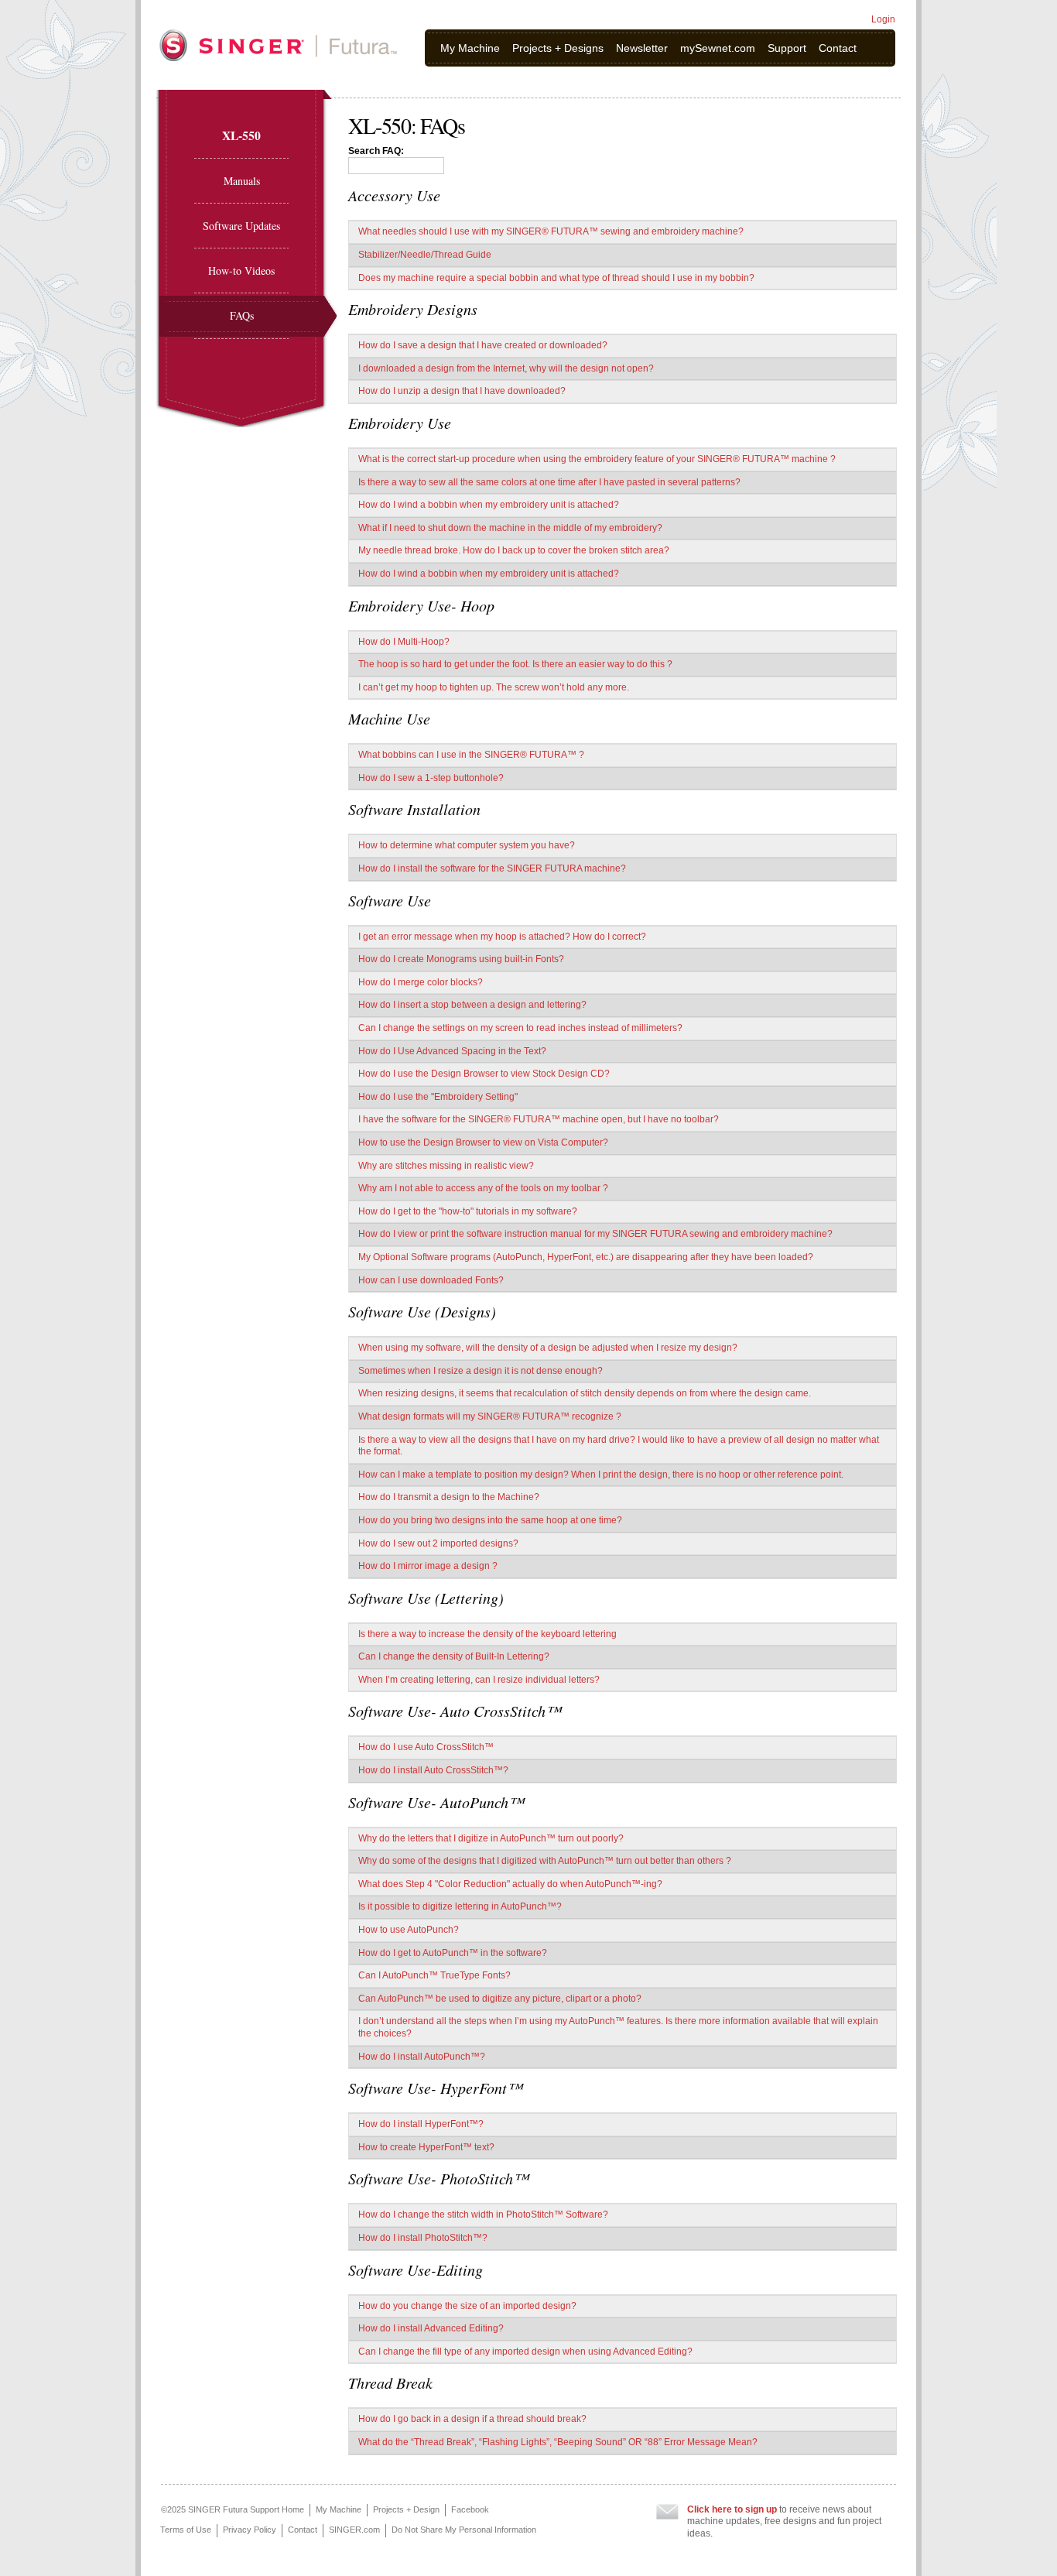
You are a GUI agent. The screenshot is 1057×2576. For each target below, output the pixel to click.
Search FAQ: (376, 151)
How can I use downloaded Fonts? (431, 1280)
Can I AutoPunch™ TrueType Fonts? (434, 1975)
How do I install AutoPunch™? (422, 2057)
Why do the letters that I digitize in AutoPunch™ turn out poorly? (491, 1838)
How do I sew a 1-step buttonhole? (431, 778)
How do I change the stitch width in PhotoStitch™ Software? (483, 2215)
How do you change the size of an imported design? (467, 2306)
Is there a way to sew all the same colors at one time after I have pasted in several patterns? (549, 482)
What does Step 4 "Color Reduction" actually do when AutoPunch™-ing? (510, 1884)
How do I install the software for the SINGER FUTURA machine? (492, 868)
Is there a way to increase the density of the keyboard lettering (487, 1634)
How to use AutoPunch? (409, 1930)
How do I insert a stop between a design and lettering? (472, 1005)
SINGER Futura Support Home (246, 2509)
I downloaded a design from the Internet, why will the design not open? (506, 368)
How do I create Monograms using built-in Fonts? (461, 959)
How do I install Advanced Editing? (431, 2328)
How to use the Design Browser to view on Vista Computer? (483, 1142)
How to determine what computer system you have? (467, 845)
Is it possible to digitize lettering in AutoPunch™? (460, 1906)
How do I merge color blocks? (421, 982)
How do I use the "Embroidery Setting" (438, 1097)
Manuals (242, 181)
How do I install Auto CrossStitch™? (433, 1770)
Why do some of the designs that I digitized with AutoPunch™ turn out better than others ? (545, 1861)
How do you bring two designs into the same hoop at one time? (490, 1520)
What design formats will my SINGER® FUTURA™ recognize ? (490, 1416)
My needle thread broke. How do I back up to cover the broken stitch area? (514, 550)
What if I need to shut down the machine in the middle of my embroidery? (510, 528)
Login (883, 19)
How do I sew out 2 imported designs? (438, 1543)
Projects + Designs (558, 48)
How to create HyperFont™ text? (426, 2147)
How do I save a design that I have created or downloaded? (483, 345)
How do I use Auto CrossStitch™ (426, 1747)
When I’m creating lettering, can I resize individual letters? (479, 1680)
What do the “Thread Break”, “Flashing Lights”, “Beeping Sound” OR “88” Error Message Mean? (558, 2442)
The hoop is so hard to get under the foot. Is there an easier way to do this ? (515, 664)
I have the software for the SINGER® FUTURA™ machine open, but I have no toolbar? (539, 1119)
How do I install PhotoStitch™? (423, 2238)
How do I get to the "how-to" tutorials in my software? (468, 1211)
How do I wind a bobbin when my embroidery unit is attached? (489, 505)
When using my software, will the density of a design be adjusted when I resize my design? (548, 1348)
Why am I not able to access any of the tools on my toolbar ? (483, 1188)
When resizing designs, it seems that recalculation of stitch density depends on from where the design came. (585, 1393)
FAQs (242, 315)
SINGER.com (354, 2530)
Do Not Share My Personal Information (464, 2530)
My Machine (470, 48)
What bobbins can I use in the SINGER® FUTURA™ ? (471, 755)
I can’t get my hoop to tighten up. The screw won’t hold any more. (494, 687)
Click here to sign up (732, 2509)
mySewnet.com (718, 48)
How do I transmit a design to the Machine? (449, 1497)
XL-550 (241, 135)
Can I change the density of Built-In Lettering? (454, 1656)
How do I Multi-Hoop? (404, 642)
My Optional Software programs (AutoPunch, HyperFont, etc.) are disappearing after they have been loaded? (586, 1257)
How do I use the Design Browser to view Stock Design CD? (484, 1074)
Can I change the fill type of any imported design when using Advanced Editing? (525, 2352)
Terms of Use (186, 2530)
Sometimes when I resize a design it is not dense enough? (481, 1371)
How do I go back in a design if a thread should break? (472, 2419)
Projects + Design (406, 2509)
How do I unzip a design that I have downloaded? (462, 391)
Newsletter (642, 48)
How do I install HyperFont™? (421, 2124)
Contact (838, 48)
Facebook (470, 2509)
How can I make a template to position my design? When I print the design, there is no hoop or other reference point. (601, 1475)
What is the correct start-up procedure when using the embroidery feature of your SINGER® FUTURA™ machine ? (597, 459)
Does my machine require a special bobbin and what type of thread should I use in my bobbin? (556, 278)
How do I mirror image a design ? (428, 1566)
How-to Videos (241, 271)
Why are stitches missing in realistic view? (446, 1166)
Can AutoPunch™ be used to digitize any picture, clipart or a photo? (500, 1999)
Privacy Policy (250, 2530)
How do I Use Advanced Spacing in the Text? (452, 1051)
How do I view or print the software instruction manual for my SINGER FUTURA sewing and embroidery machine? (595, 1234)
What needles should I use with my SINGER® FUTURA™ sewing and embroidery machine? (551, 231)
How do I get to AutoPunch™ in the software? (453, 1953)
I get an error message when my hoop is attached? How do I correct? (502, 937)
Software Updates (241, 226)
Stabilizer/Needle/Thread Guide (425, 255)
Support (787, 48)
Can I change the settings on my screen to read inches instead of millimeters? (520, 1028)
